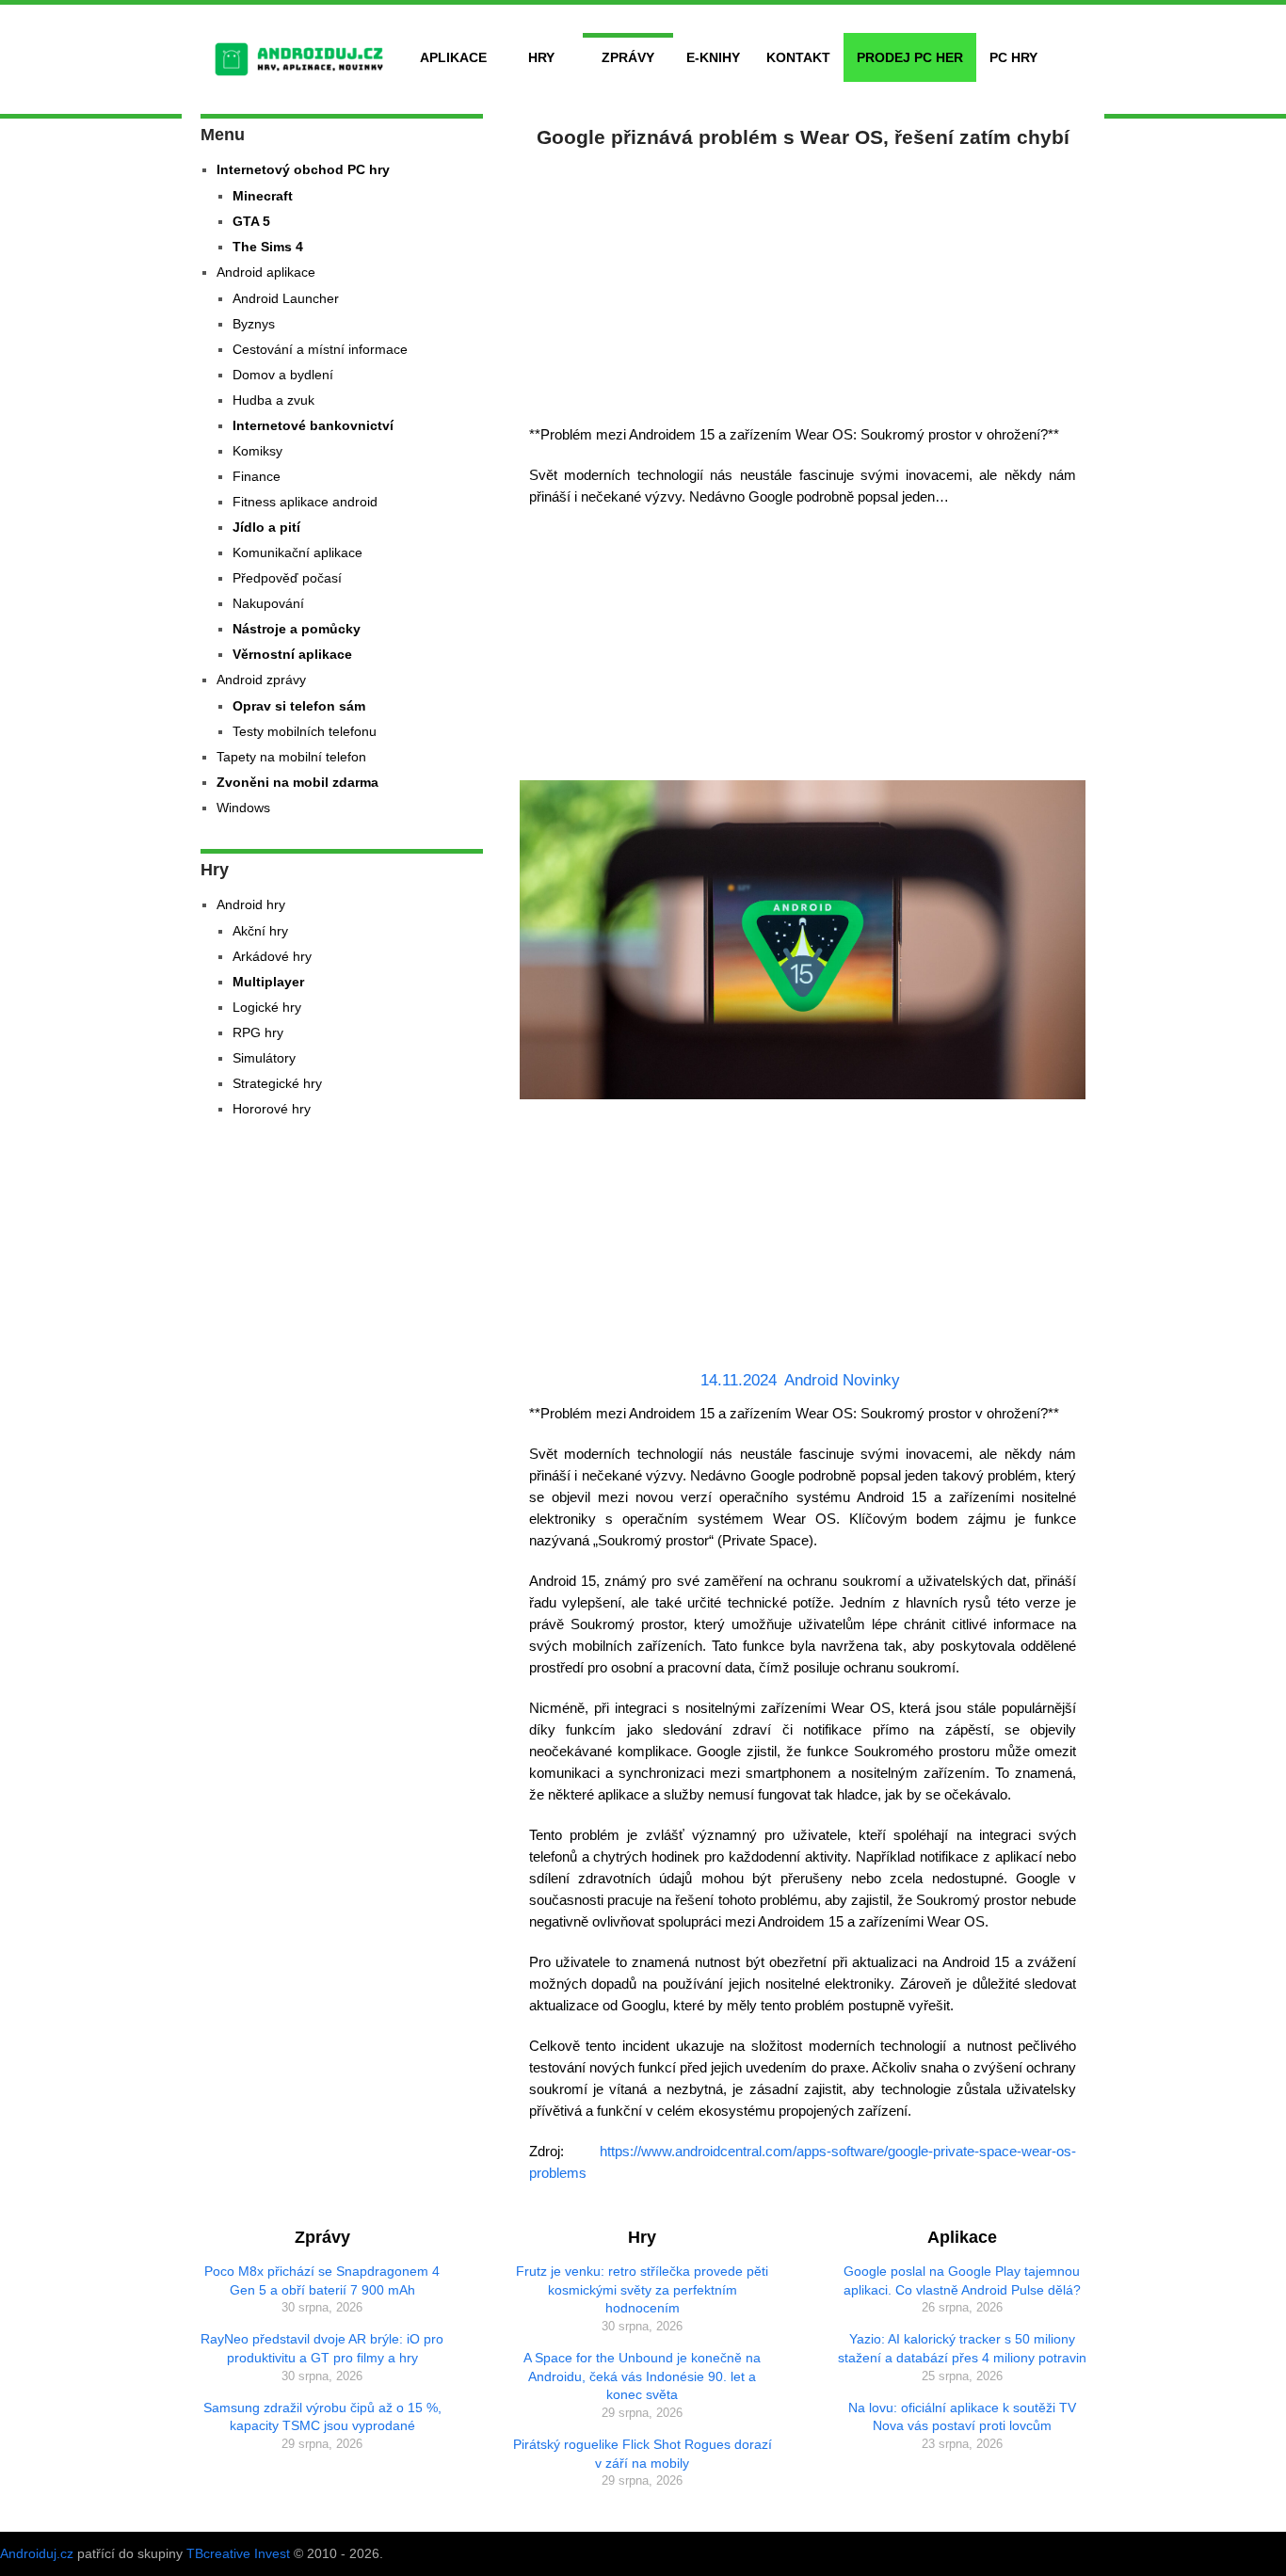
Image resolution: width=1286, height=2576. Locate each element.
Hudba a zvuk (273, 400)
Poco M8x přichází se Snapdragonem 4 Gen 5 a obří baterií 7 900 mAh (322, 2280)
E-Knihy (713, 57)
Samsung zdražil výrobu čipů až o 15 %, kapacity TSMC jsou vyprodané (322, 2417)
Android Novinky (842, 1380)
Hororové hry (272, 1109)
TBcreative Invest (238, 2553)
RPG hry (258, 1032)
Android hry (251, 904)
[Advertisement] (803, 282)
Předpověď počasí (287, 578)
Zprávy (628, 57)
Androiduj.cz (37, 2553)
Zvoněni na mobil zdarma (297, 782)
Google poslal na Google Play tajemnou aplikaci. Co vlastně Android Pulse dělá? (962, 2280)
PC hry (1013, 57)
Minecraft (263, 196)
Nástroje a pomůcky (297, 629)
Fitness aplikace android (305, 502)
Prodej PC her (910, 57)
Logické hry (267, 1007)
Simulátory (264, 1058)
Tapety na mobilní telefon (291, 757)
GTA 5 (251, 221)
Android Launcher (286, 298)
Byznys (254, 324)
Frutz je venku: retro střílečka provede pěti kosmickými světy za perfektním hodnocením (642, 2289)
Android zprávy (261, 680)
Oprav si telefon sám (299, 706)
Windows (243, 808)
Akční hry (260, 931)
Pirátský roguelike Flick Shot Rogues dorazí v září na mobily (643, 2454)
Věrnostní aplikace (292, 654)
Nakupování (268, 603)
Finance (257, 476)
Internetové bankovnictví (313, 425)
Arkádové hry (272, 956)
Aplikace (453, 57)
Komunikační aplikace (297, 552)
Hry (541, 57)
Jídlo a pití (266, 527)
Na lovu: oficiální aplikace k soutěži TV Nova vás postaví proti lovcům (962, 2417)
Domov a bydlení (283, 375)
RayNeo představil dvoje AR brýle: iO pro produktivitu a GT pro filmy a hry (322, 2348)
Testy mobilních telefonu (305, 731)
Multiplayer (268, 982)
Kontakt (798, 57)
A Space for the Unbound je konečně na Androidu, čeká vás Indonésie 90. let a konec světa (642, 2376)
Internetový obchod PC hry (303, 169)
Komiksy (257, 451)
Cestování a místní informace (320, 349)
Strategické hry (277, 1083)
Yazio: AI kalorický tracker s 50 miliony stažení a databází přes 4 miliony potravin (962, 2348)
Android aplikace (266, 272)
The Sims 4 (268, 247)
